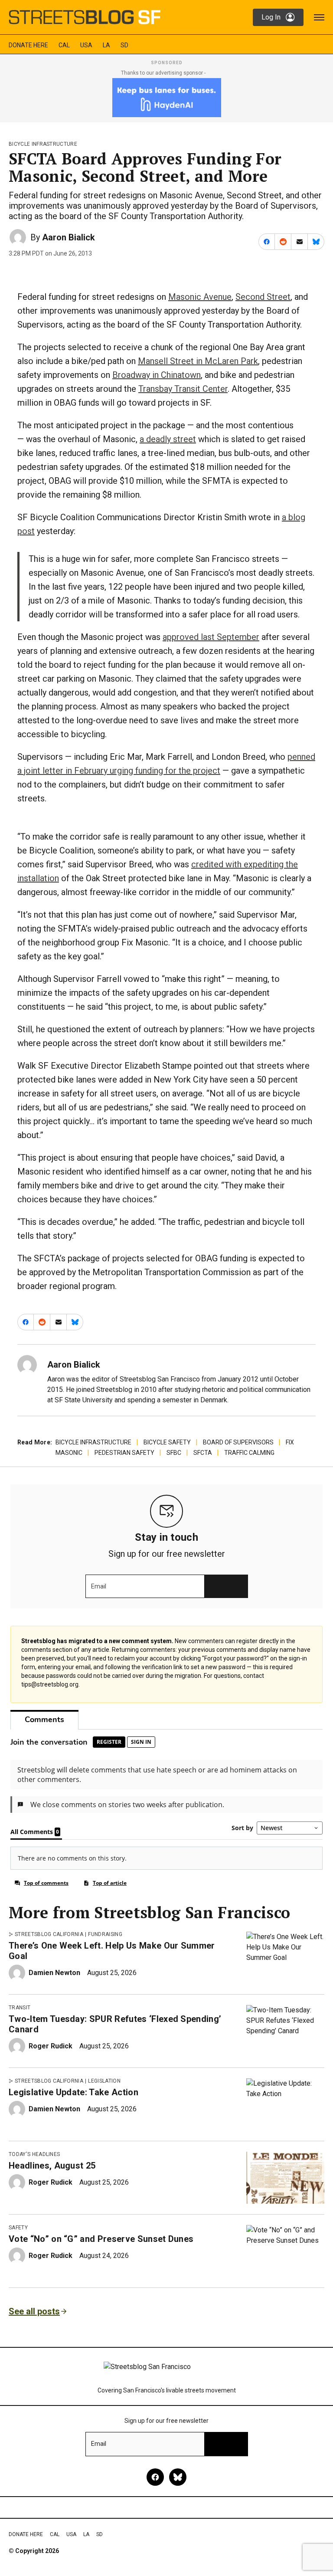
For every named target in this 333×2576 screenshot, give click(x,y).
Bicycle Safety (167, 1442)
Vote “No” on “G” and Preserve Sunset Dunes (101, 2239)
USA (86, 45)
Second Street (263, 297)
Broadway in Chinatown (157, 375)
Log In (271, 17)
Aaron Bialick (69, 237)
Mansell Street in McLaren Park (198, 361)
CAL (64, 45)
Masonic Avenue (200, 297)
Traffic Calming (249, 1453)
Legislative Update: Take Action (73, 2092)
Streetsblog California (49, 1934)
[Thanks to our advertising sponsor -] (167, 98)
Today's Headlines (34, 2154)
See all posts (34, 2311)
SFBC (174, 1453)
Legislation (104, 2081)
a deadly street (168, 439)
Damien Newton (54, 1973)
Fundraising (105, 1934)
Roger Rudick (51, 2046)
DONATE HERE (28, 45)
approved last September (211, 637)
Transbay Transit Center (183, 389)
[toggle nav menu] (319, 17)
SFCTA (203, 1453)
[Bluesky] (178, 2477)
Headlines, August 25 (52, 2166)
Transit (20, 2008)
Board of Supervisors (238, 1442)
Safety (18, 2228)
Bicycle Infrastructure (43, 144)
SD (124, 45)
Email (99, 1586)
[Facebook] (155, 2477)
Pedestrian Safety (124, 1453)
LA (106, 45)
